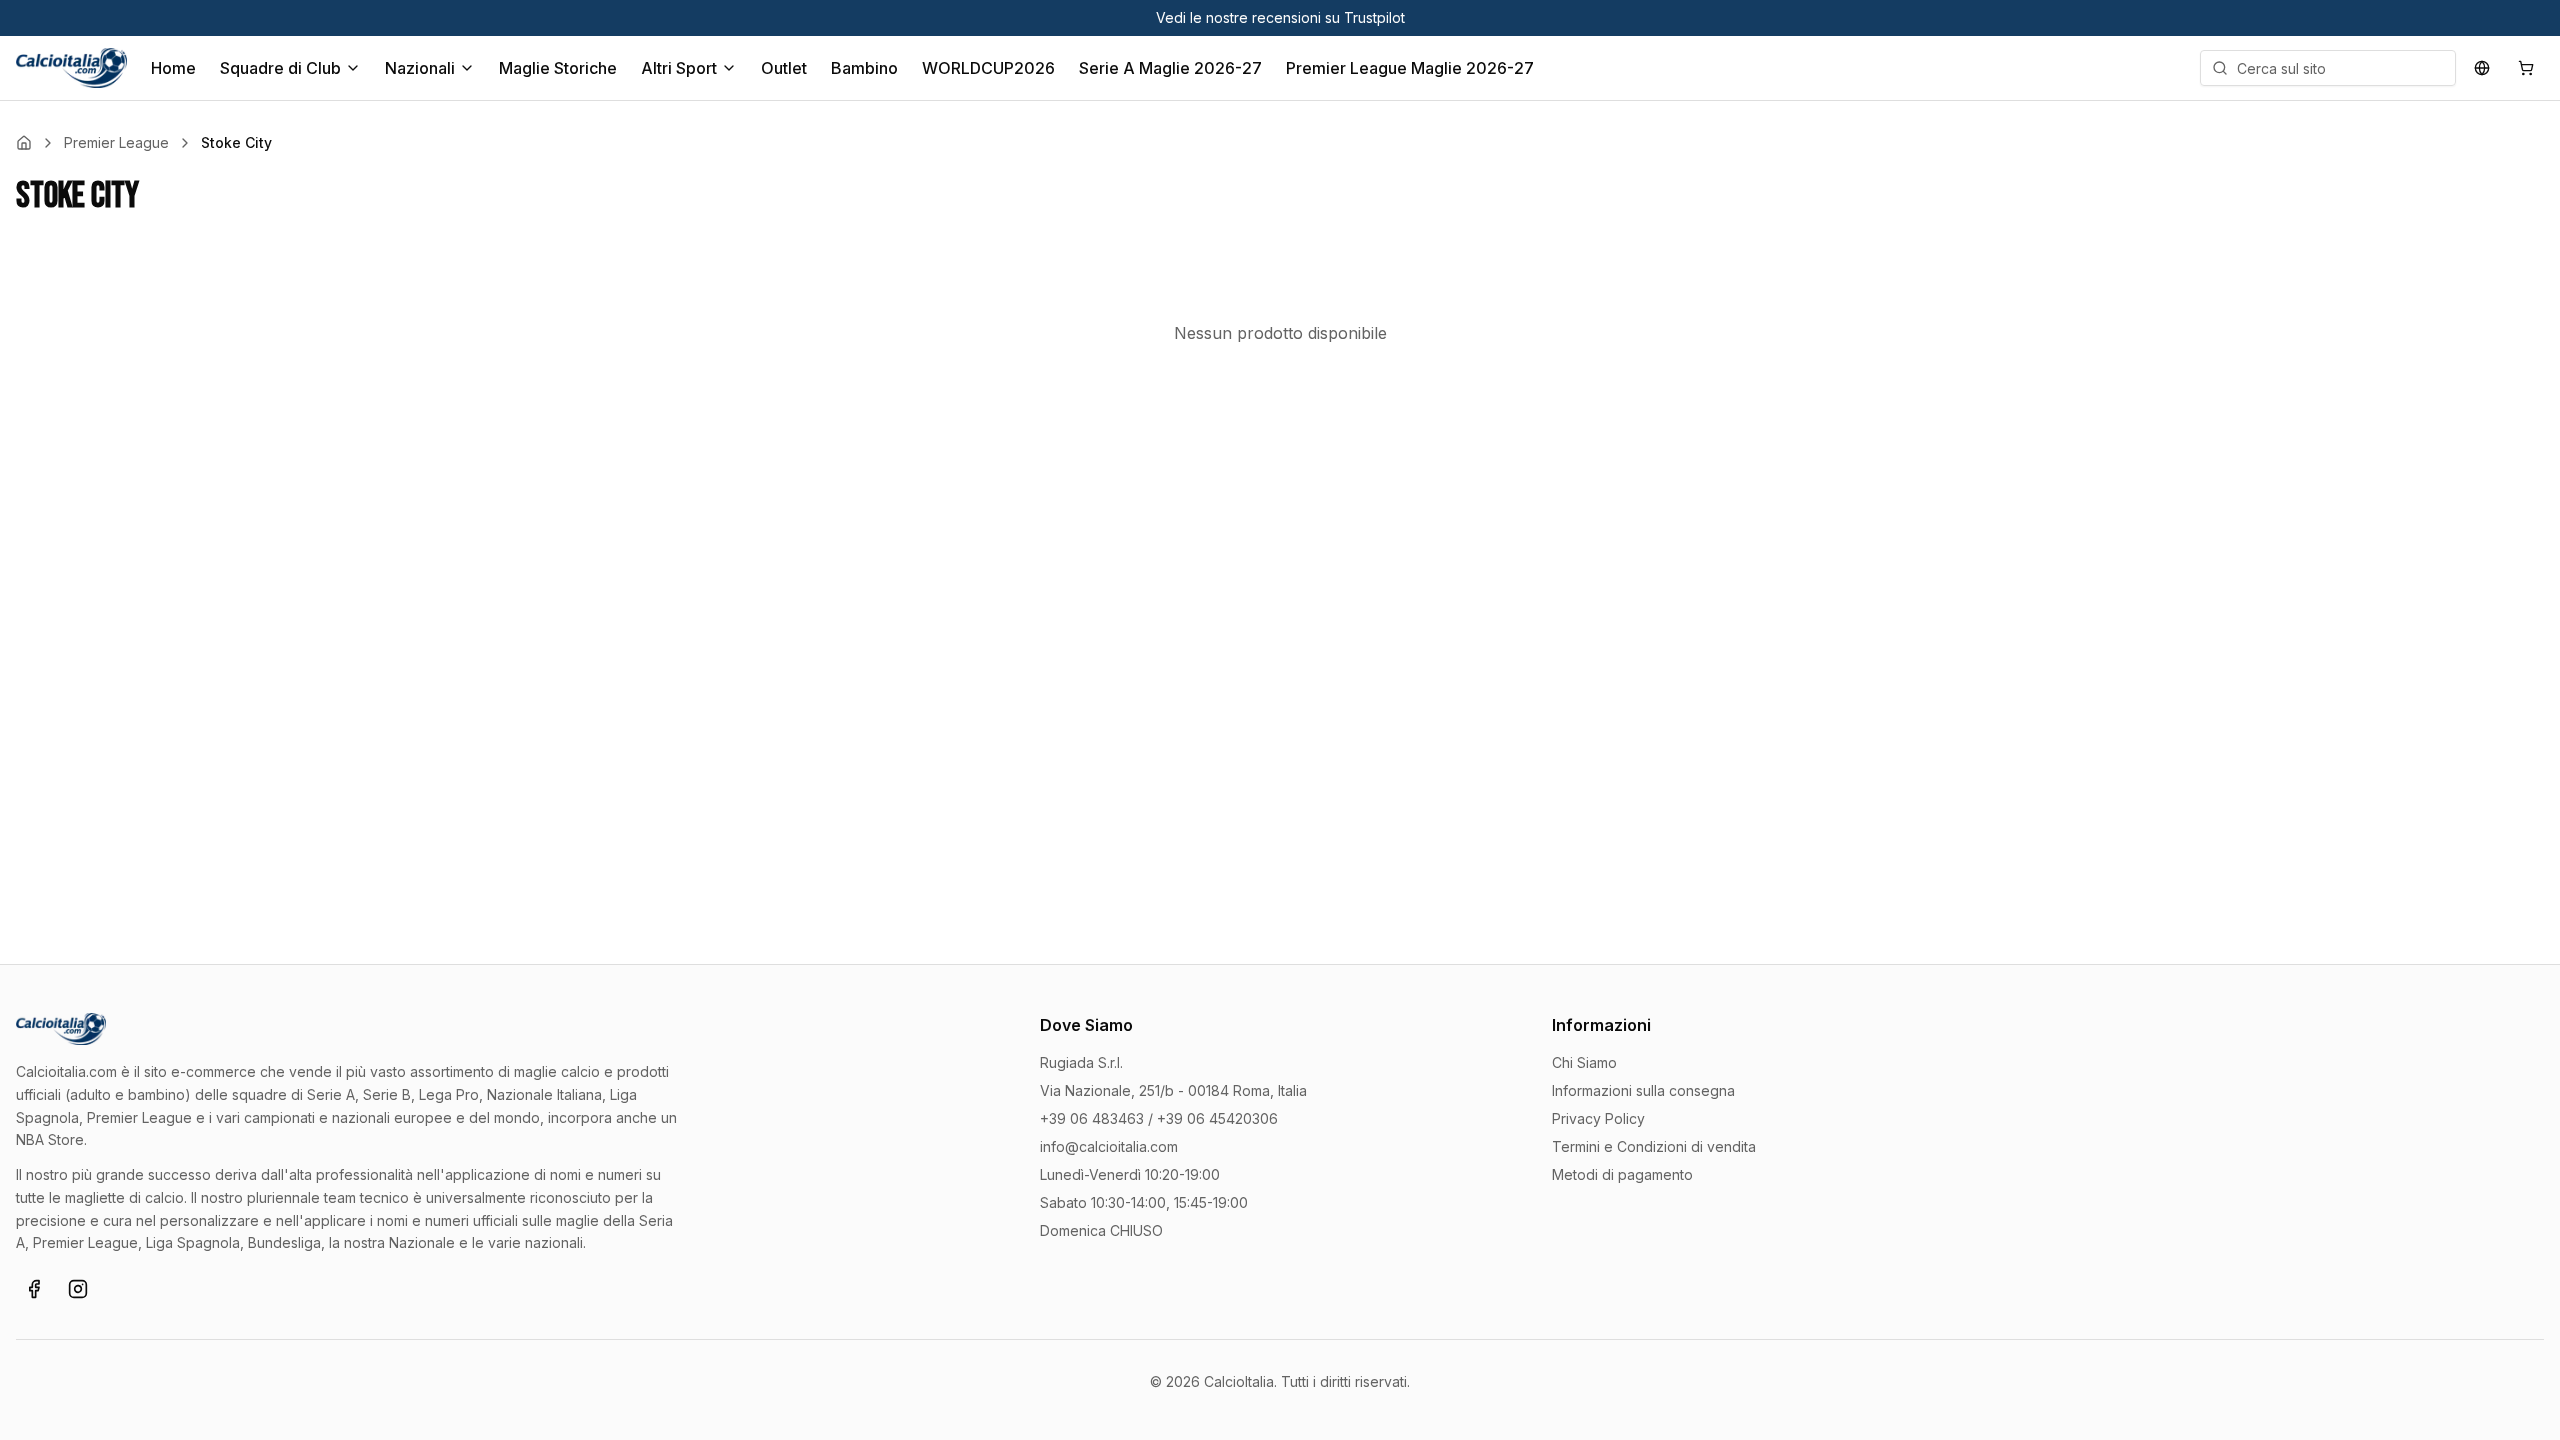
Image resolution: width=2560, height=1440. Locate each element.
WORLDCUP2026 (988, 68)
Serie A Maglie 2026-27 (1170, 68)
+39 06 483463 (1092, 1118)
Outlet (784, 68)
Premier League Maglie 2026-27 (1410, 68)
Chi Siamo (1584, 1062)
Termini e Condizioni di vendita (1654, 1146)
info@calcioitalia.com (1109, 1146)
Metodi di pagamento (1622, 1174)
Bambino (864, 68)
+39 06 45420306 (1217, 1118)
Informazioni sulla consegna (1643, 1090)
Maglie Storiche (558, 68)
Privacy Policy (1598, 1118)
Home (173, 68)
